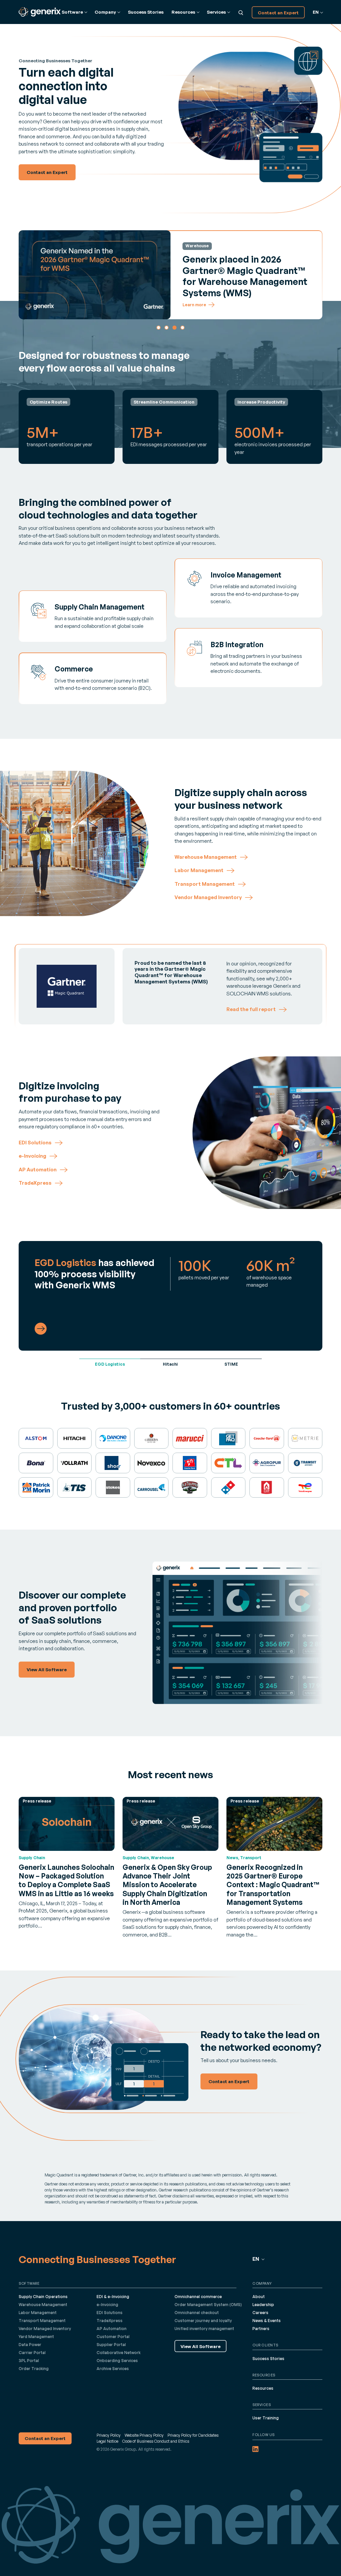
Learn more (194, 305)
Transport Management (42, 2321)
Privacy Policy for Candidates (193, 2435)
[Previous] (26, 275)
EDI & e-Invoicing (113, 2297)
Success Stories (146, 12)
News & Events (267, 2321)
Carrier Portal (32, 2353)
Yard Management (36, 2337)
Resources (263, 2388)
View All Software (200, 2346)
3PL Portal (29, 2361)
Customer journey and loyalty (203, 2321)
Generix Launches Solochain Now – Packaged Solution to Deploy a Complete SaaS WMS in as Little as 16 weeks (66, 1880)
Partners (261, 2329)
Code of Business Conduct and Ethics (156, 2441)
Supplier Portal (111, 2345)
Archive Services (113, 2369)
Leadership (263, 2305)
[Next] (315, 275)
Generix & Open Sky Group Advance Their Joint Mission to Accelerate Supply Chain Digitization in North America (167, 1885)
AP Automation (112, 2329)
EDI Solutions (110, 2313)
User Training (266, 2418)
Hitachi (170, 1364)
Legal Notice (107, 2441)
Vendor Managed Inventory (45, 2329)
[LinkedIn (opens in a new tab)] (255, 2449)
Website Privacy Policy (144, 2435)
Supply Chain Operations (43, 2297)
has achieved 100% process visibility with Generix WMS (95, 1274)
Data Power (30, 2345)
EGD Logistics (110, 1364)
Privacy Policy (109, 2435)
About (259, 2297)
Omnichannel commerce (198, 2297)
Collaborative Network (119, 2353)
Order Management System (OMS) (208, 2305)
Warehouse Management (43, 2305)
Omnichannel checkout (197, 2313)
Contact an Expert (278, 12)
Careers (260, 2313)
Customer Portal (113, 2337)
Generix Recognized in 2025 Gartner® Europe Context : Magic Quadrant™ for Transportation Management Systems (273, 1885)
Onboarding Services (117, 2361)
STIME (231, 1364)
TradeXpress (110, 2321)
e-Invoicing (107, 2305)
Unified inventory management (204, 2329)
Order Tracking (34, 2369)
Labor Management (38, 2313)
